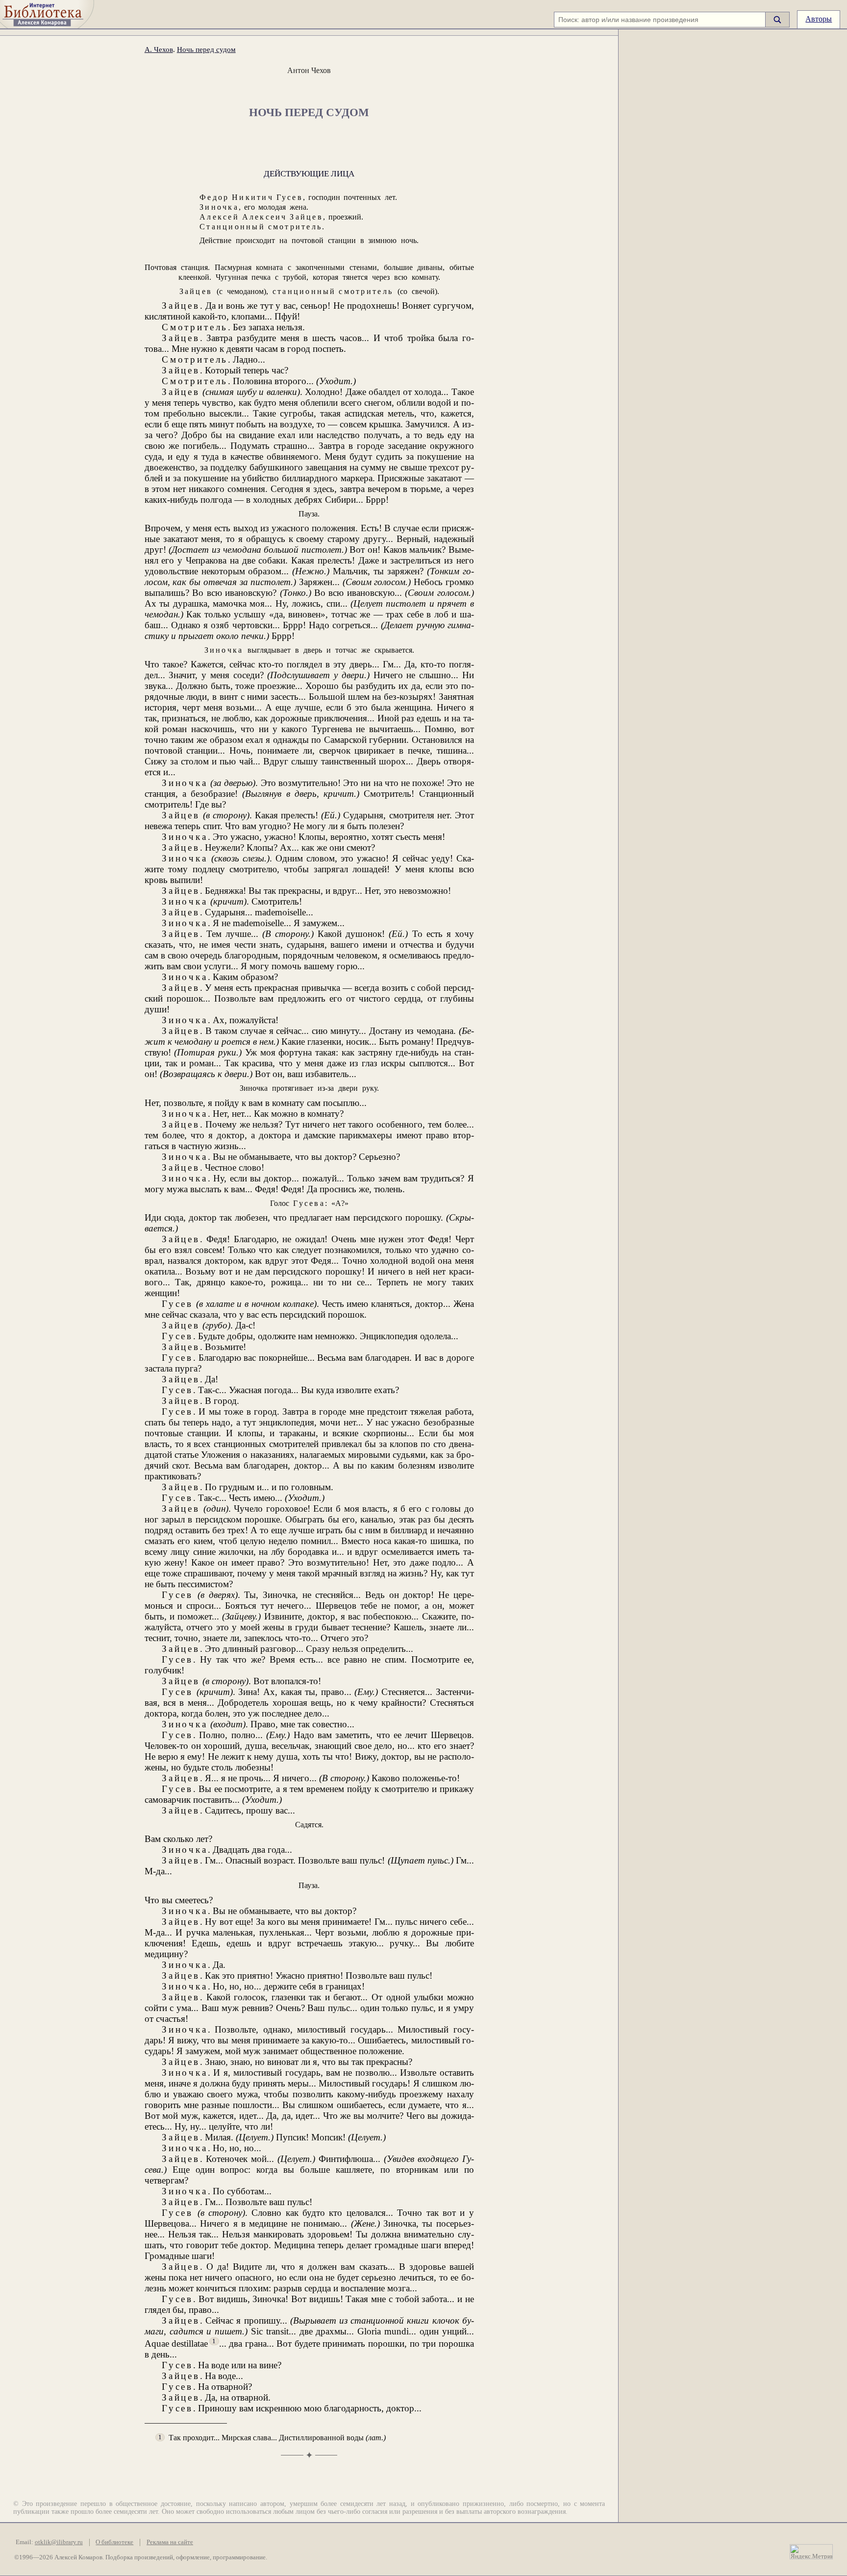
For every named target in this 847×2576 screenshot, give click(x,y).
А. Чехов (159, 49)
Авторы (819, 19)
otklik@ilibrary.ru (59, 2542)
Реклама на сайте (170, 2542)
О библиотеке (114, 2542)
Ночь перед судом (206, 49)
